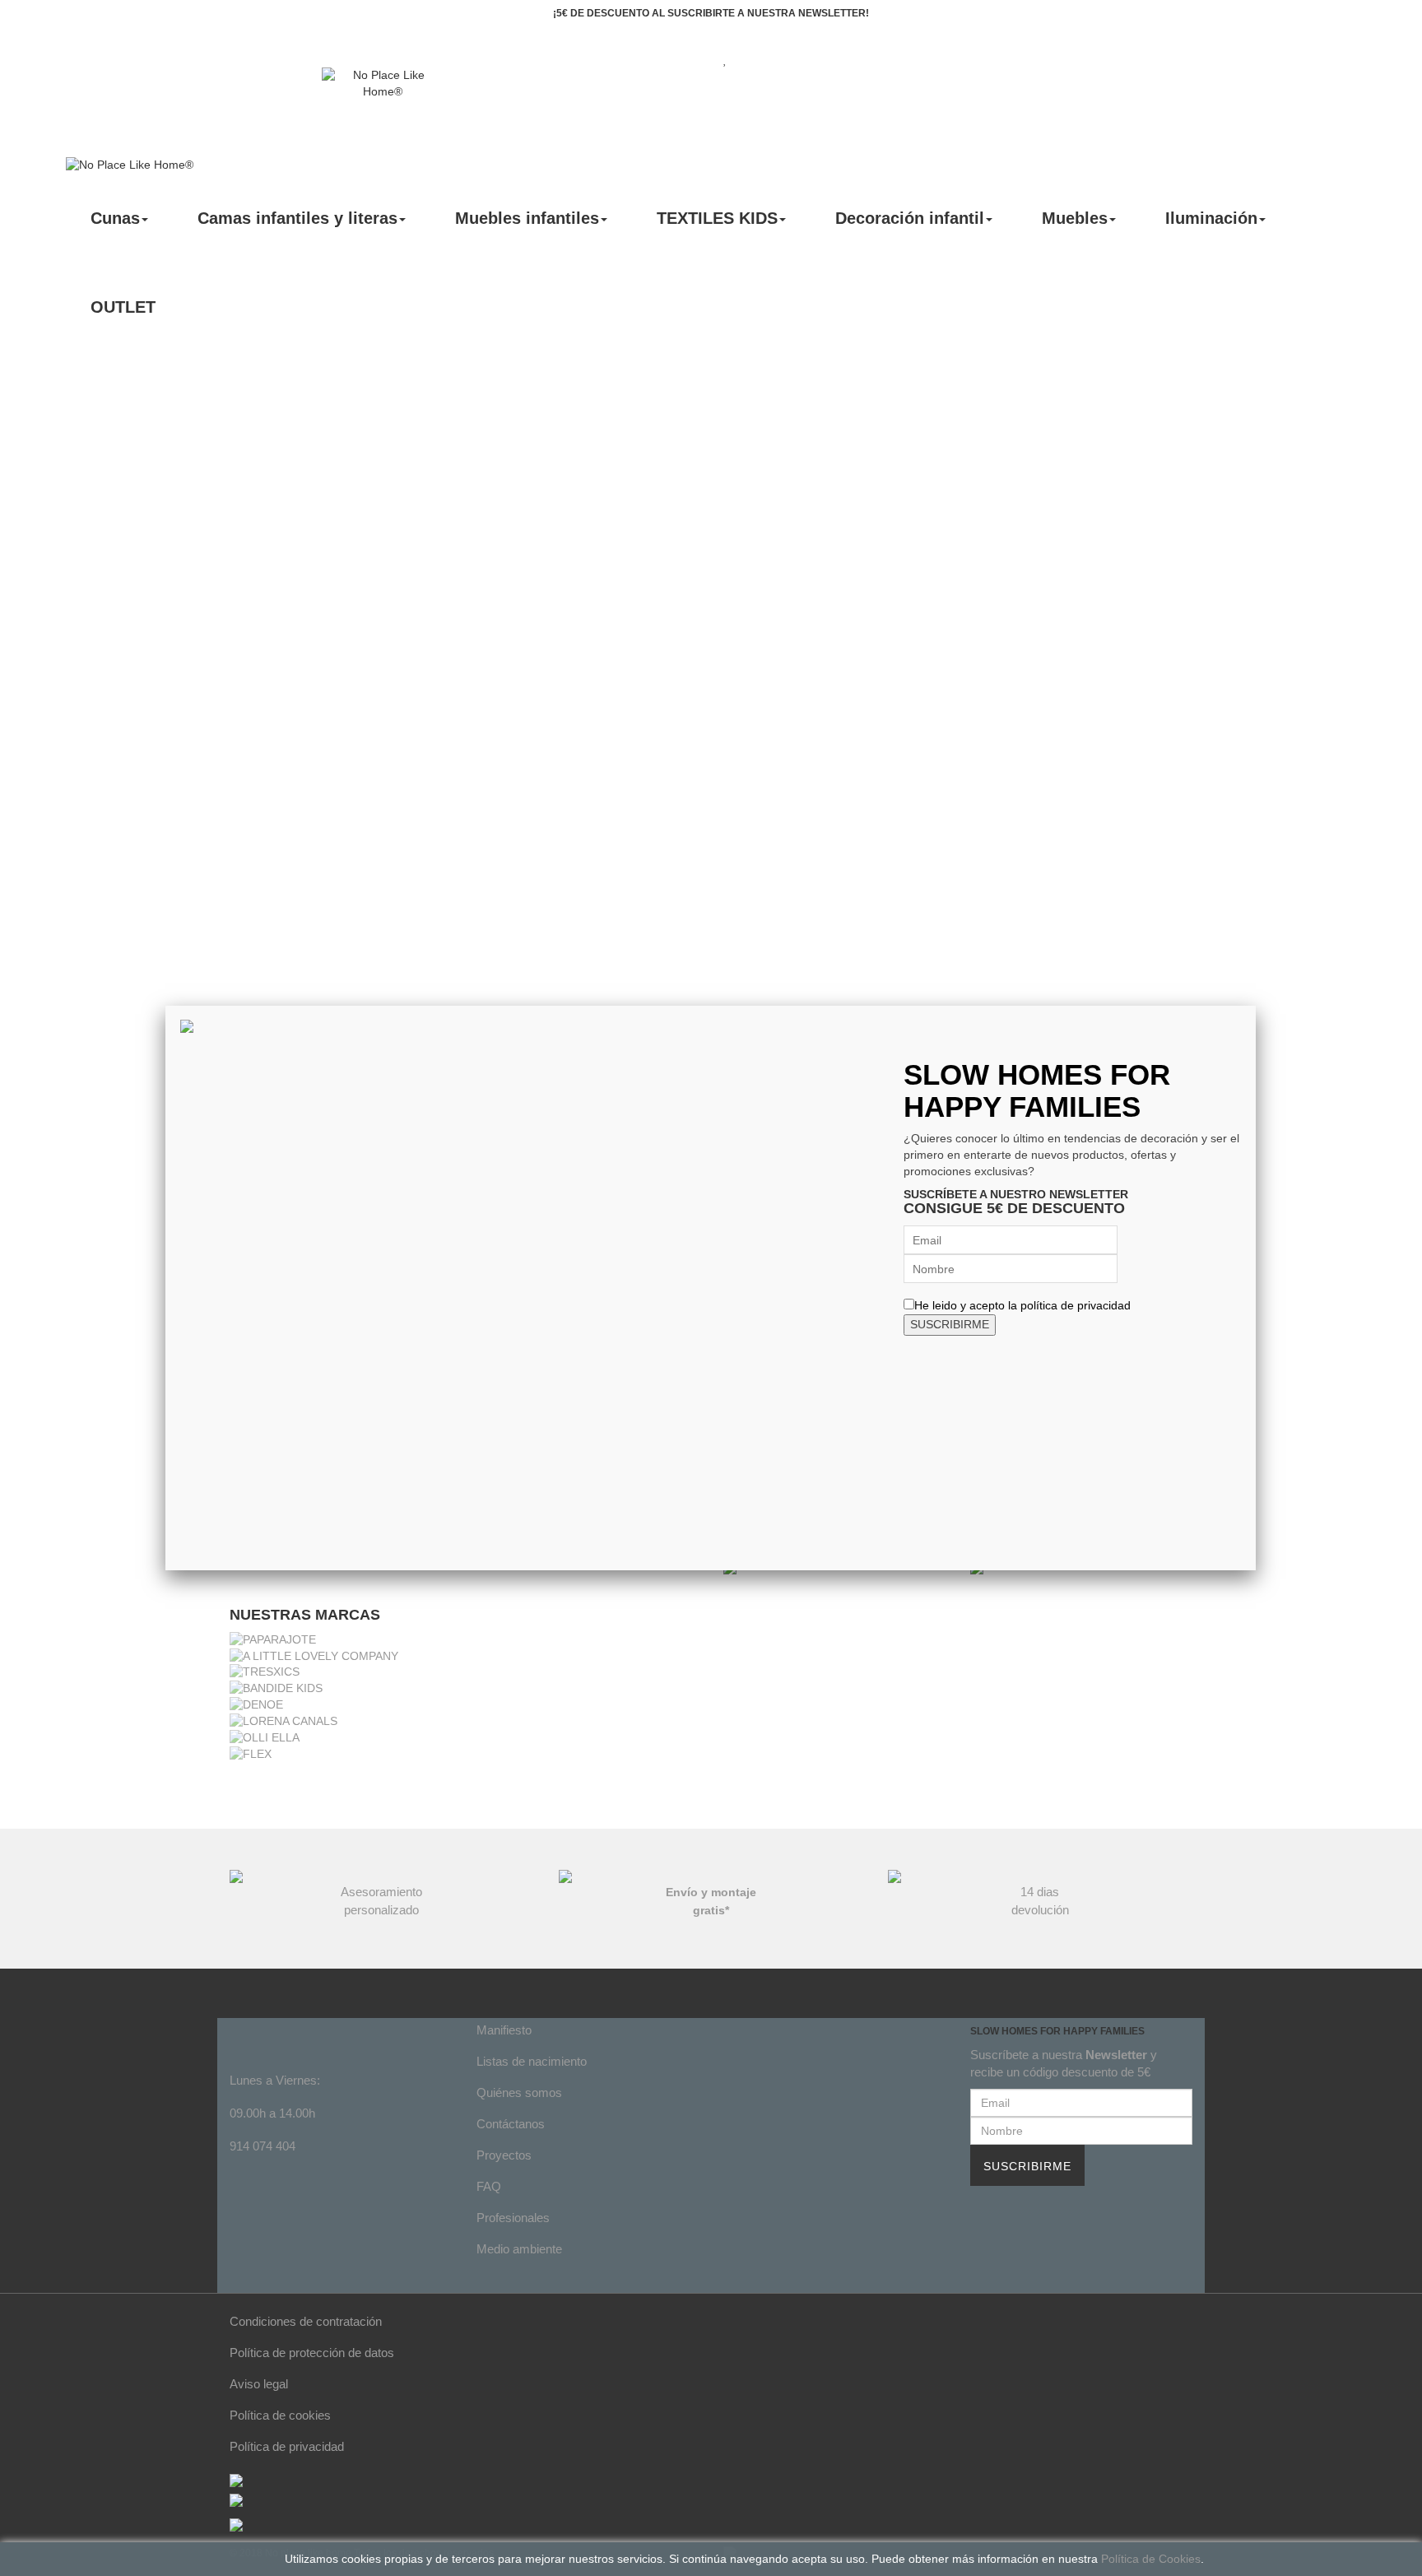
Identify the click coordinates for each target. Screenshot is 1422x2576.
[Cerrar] (1256, 1006)
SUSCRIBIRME (950, 1324)
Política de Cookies (1151, 2559)
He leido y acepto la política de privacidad (1022, 1305)
